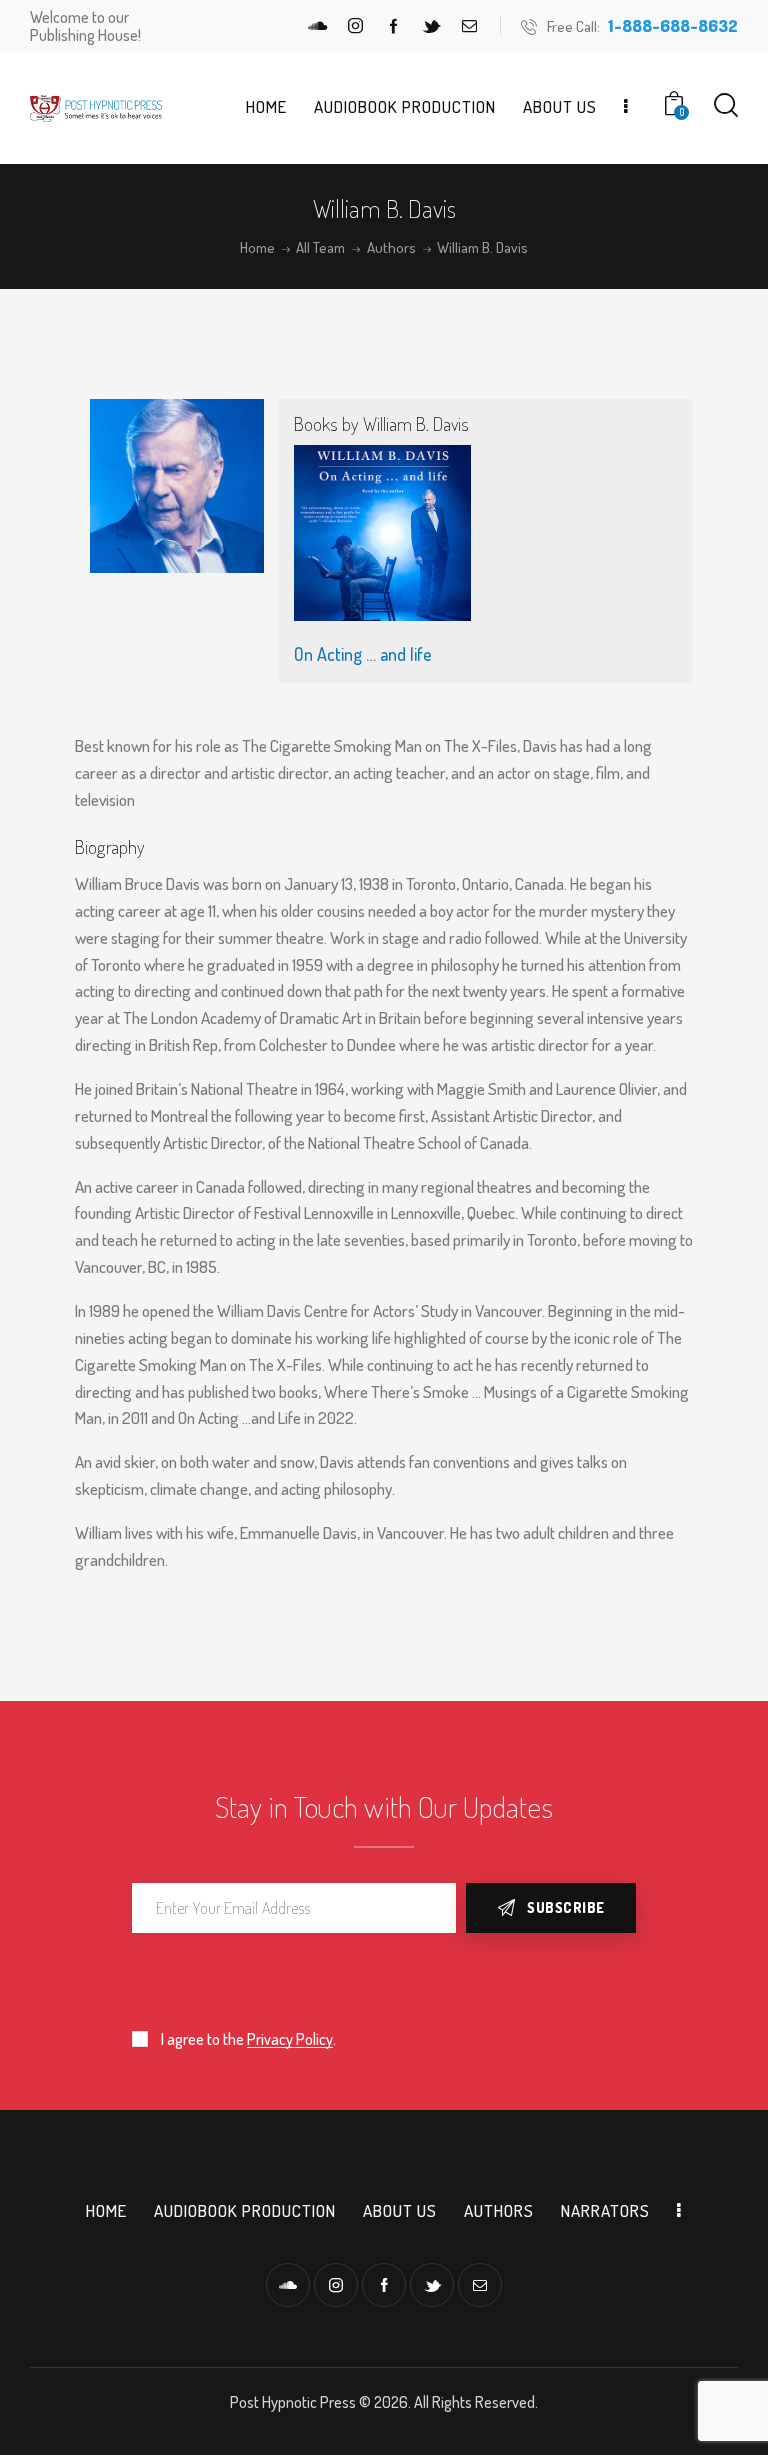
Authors (391, 248)
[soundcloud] (318, 26)
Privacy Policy (290, 2039)
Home (257, 248)
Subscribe (566, 1907)
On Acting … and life (363, 654)
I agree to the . (248, 2039)
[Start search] (726, 105)
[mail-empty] (470, 26)
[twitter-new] (432, 26)
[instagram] (356, 26)
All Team (320, 248)
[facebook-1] (394, 26)
